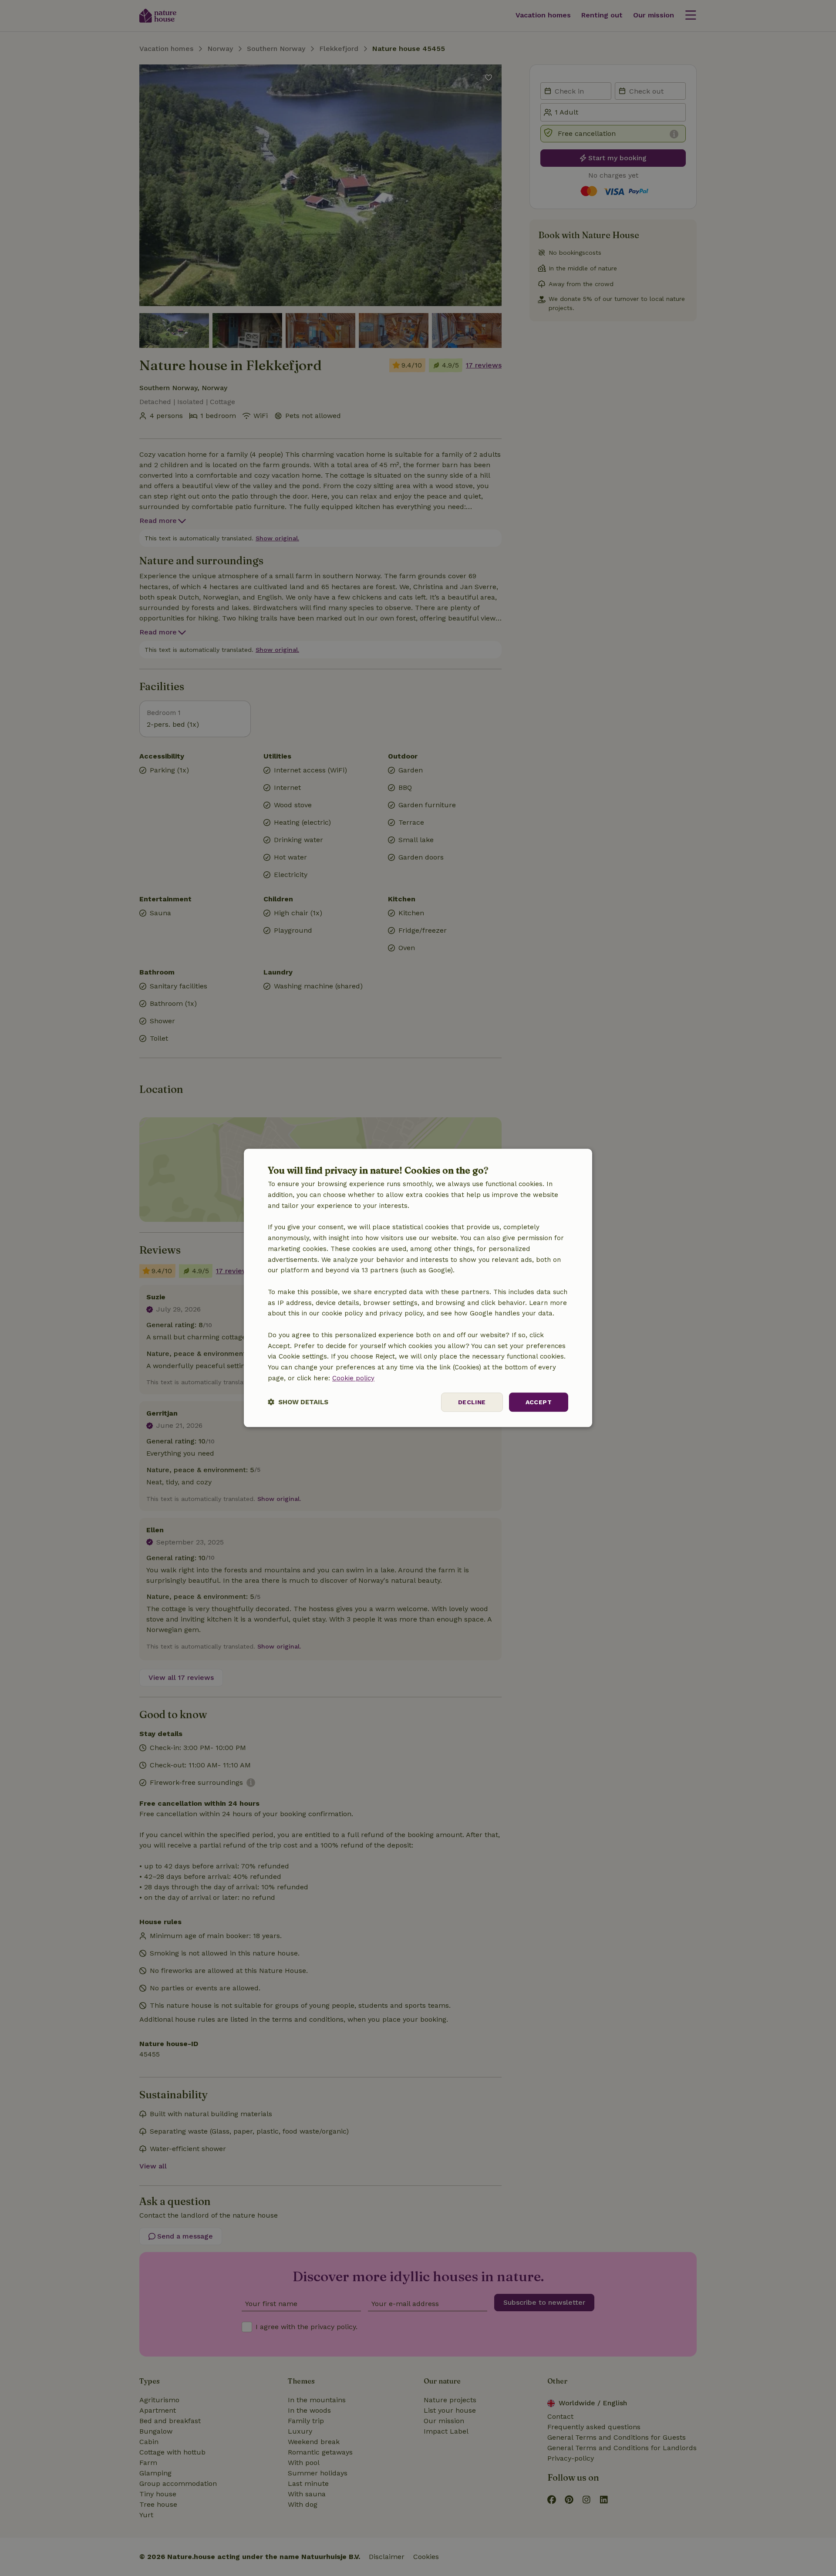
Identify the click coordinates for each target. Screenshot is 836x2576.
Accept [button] (539, 1402)
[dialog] (418, 1288)
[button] (298, 1402)
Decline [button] (472, 1402)
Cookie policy (353, 1378)
